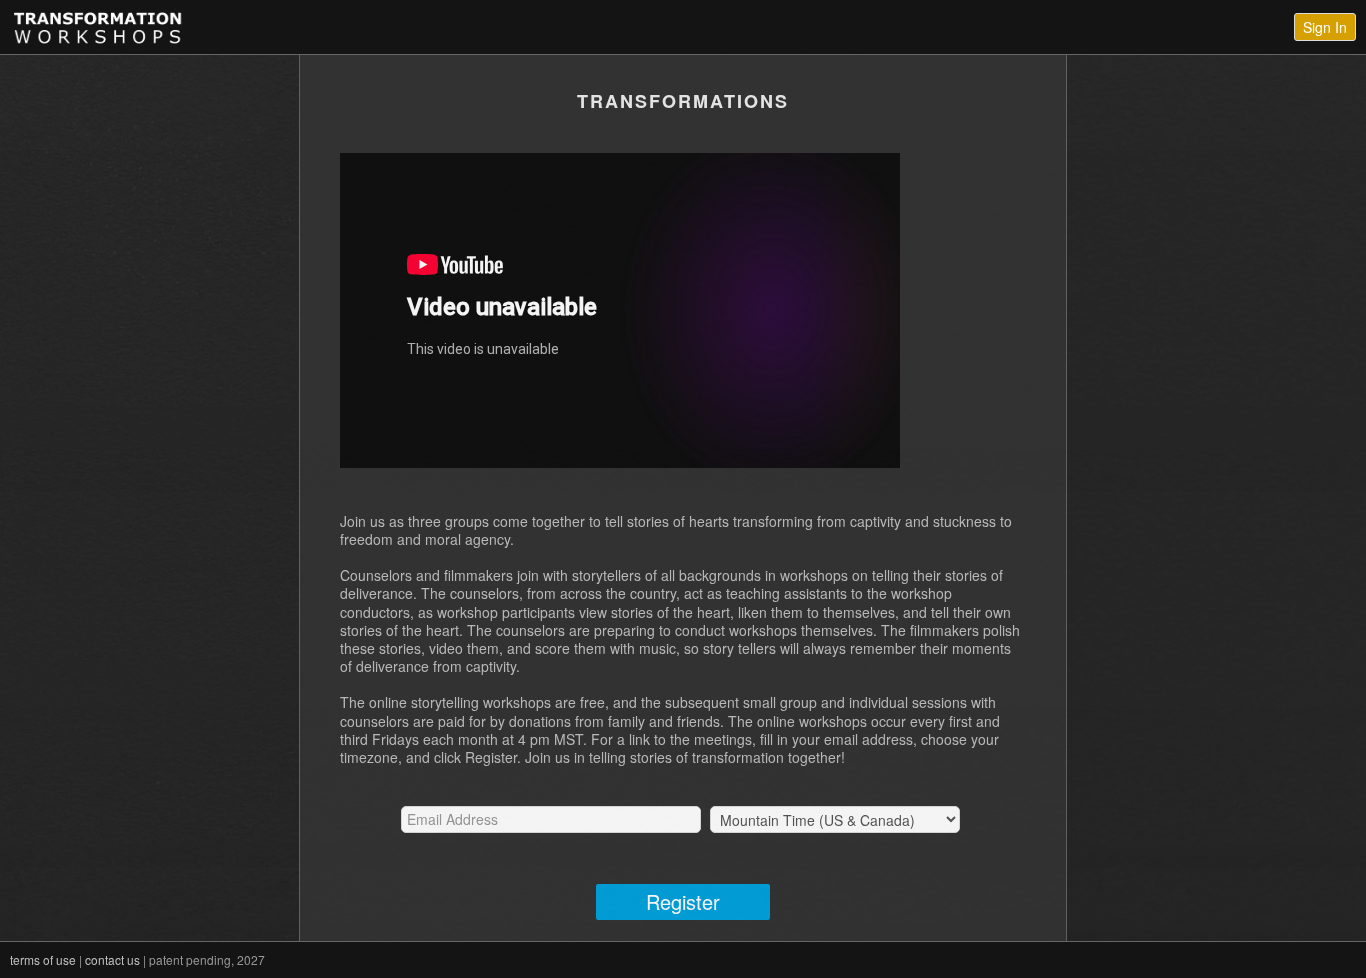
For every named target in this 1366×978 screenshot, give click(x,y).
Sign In (1325, 27)
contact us (112, 959)
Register (683, 901)
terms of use (43, 959)
